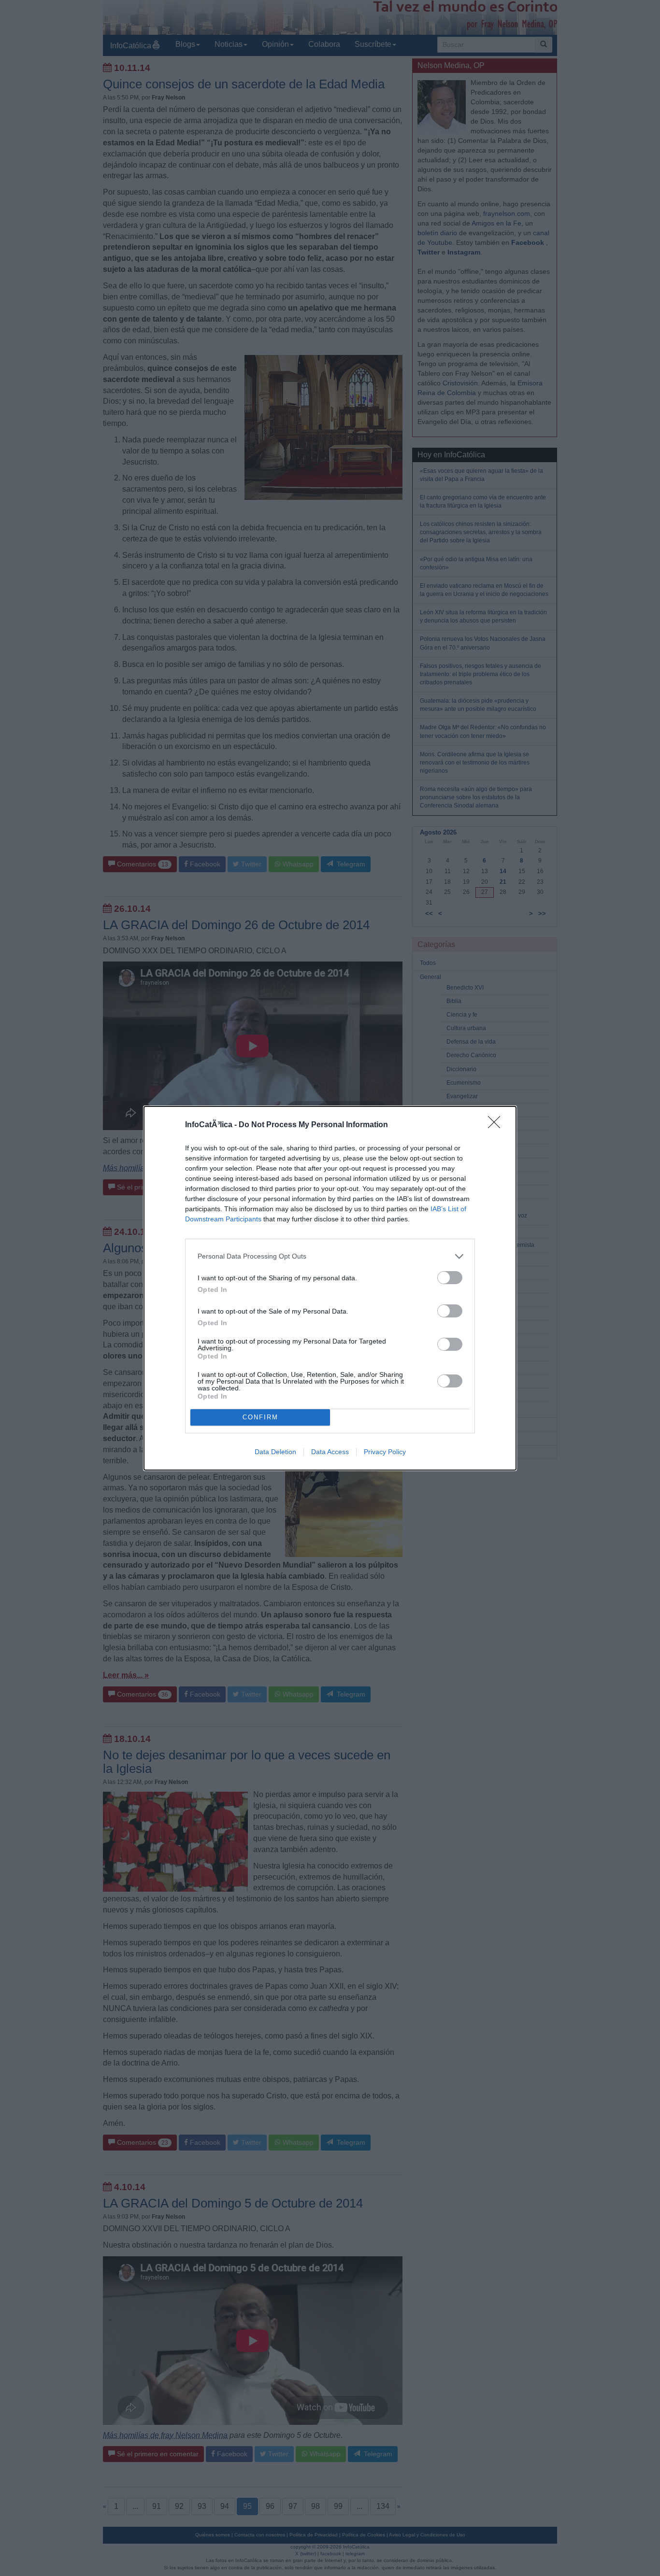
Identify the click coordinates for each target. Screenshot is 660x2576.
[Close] (497, 1125)
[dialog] (330, 1288)
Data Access (330, 1452)
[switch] (450, 1278)
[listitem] (330, 1256)
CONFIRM (260, 1417)
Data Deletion (275, 1452)
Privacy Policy (385, 1452)
